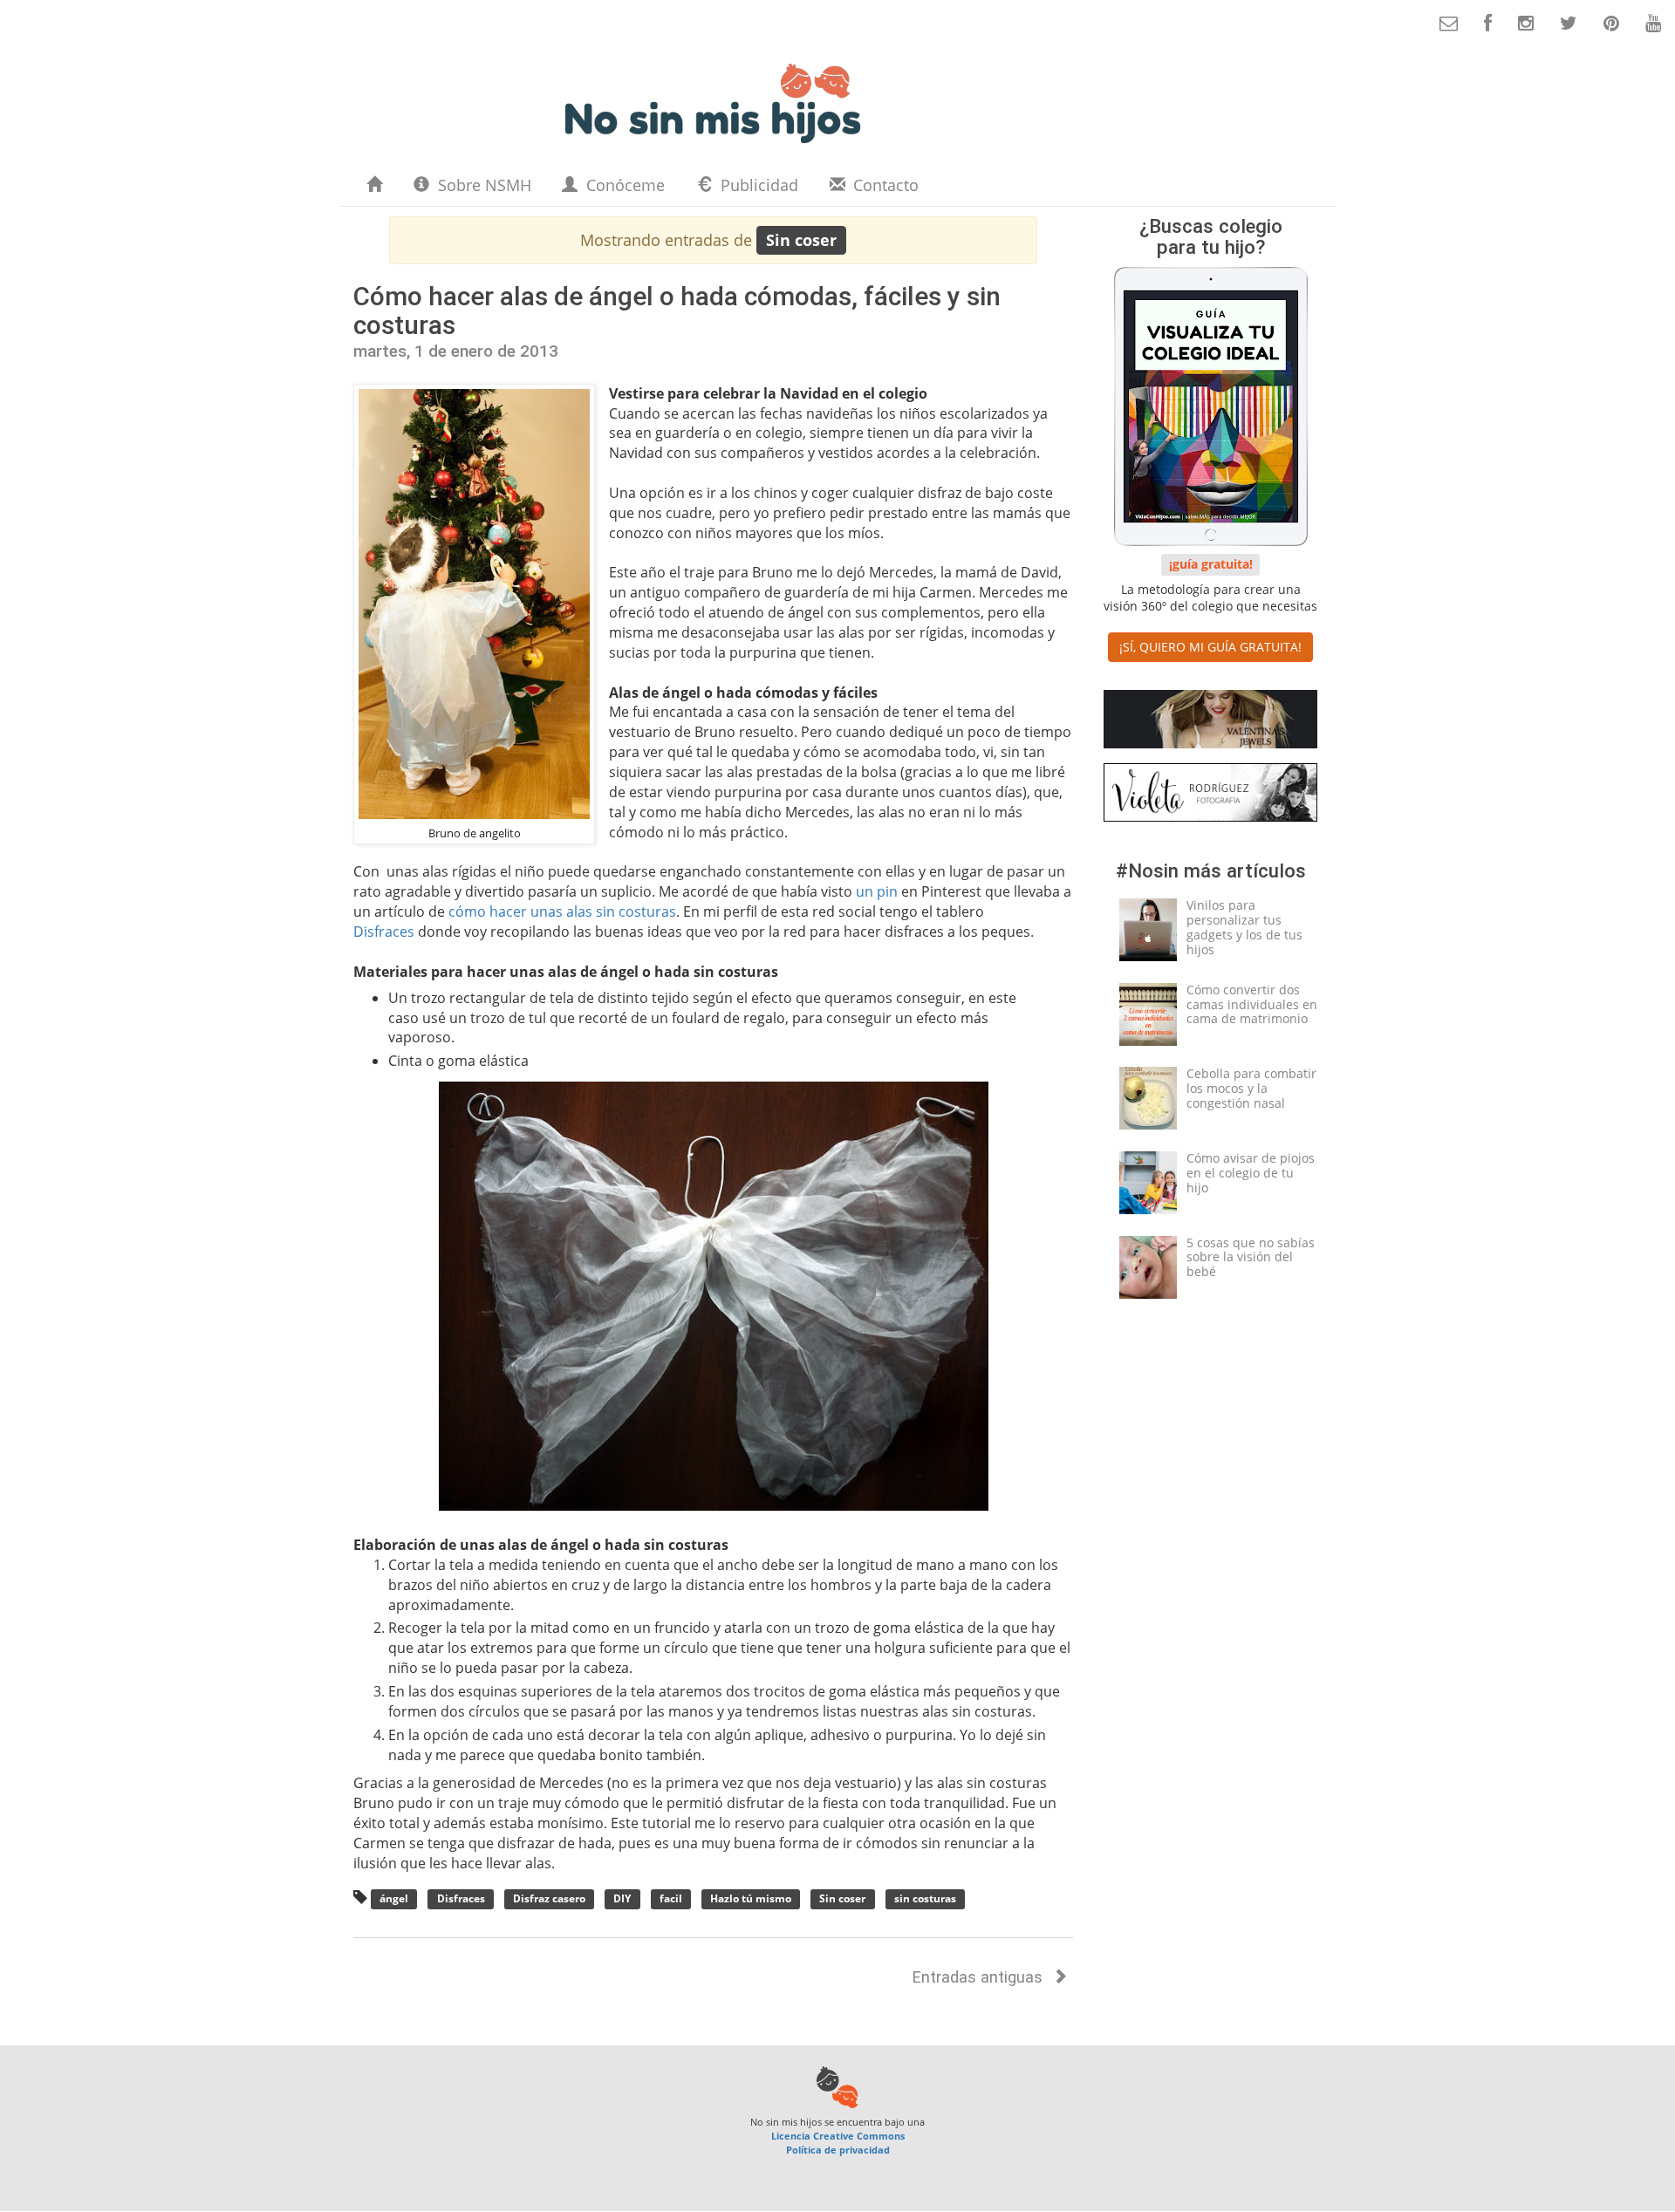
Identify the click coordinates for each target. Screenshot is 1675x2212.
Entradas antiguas (980, 1977)
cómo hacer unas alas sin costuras (562, 911)
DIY (622, 1899)
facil (671, 1899)
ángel (394, 1899)
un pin (877, 891)
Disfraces (384, 932)
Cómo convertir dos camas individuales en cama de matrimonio (1252, 1004)
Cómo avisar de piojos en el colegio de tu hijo (1251, 1173)
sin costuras (925, 1899)
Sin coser (842, 1899)
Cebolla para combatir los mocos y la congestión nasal (1251, 1088)
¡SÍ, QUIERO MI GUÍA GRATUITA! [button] (1210, 647)
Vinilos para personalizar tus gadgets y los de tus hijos (1244, 927)
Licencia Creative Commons (838, 2136)
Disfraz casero (549, 1899)
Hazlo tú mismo (751, 1899)
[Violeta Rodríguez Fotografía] (1210, 796)
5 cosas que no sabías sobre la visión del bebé (1251, 1257)
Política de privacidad (838, 2150)
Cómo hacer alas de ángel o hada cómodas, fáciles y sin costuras (677, 311)
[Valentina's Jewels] (1210, 723)
